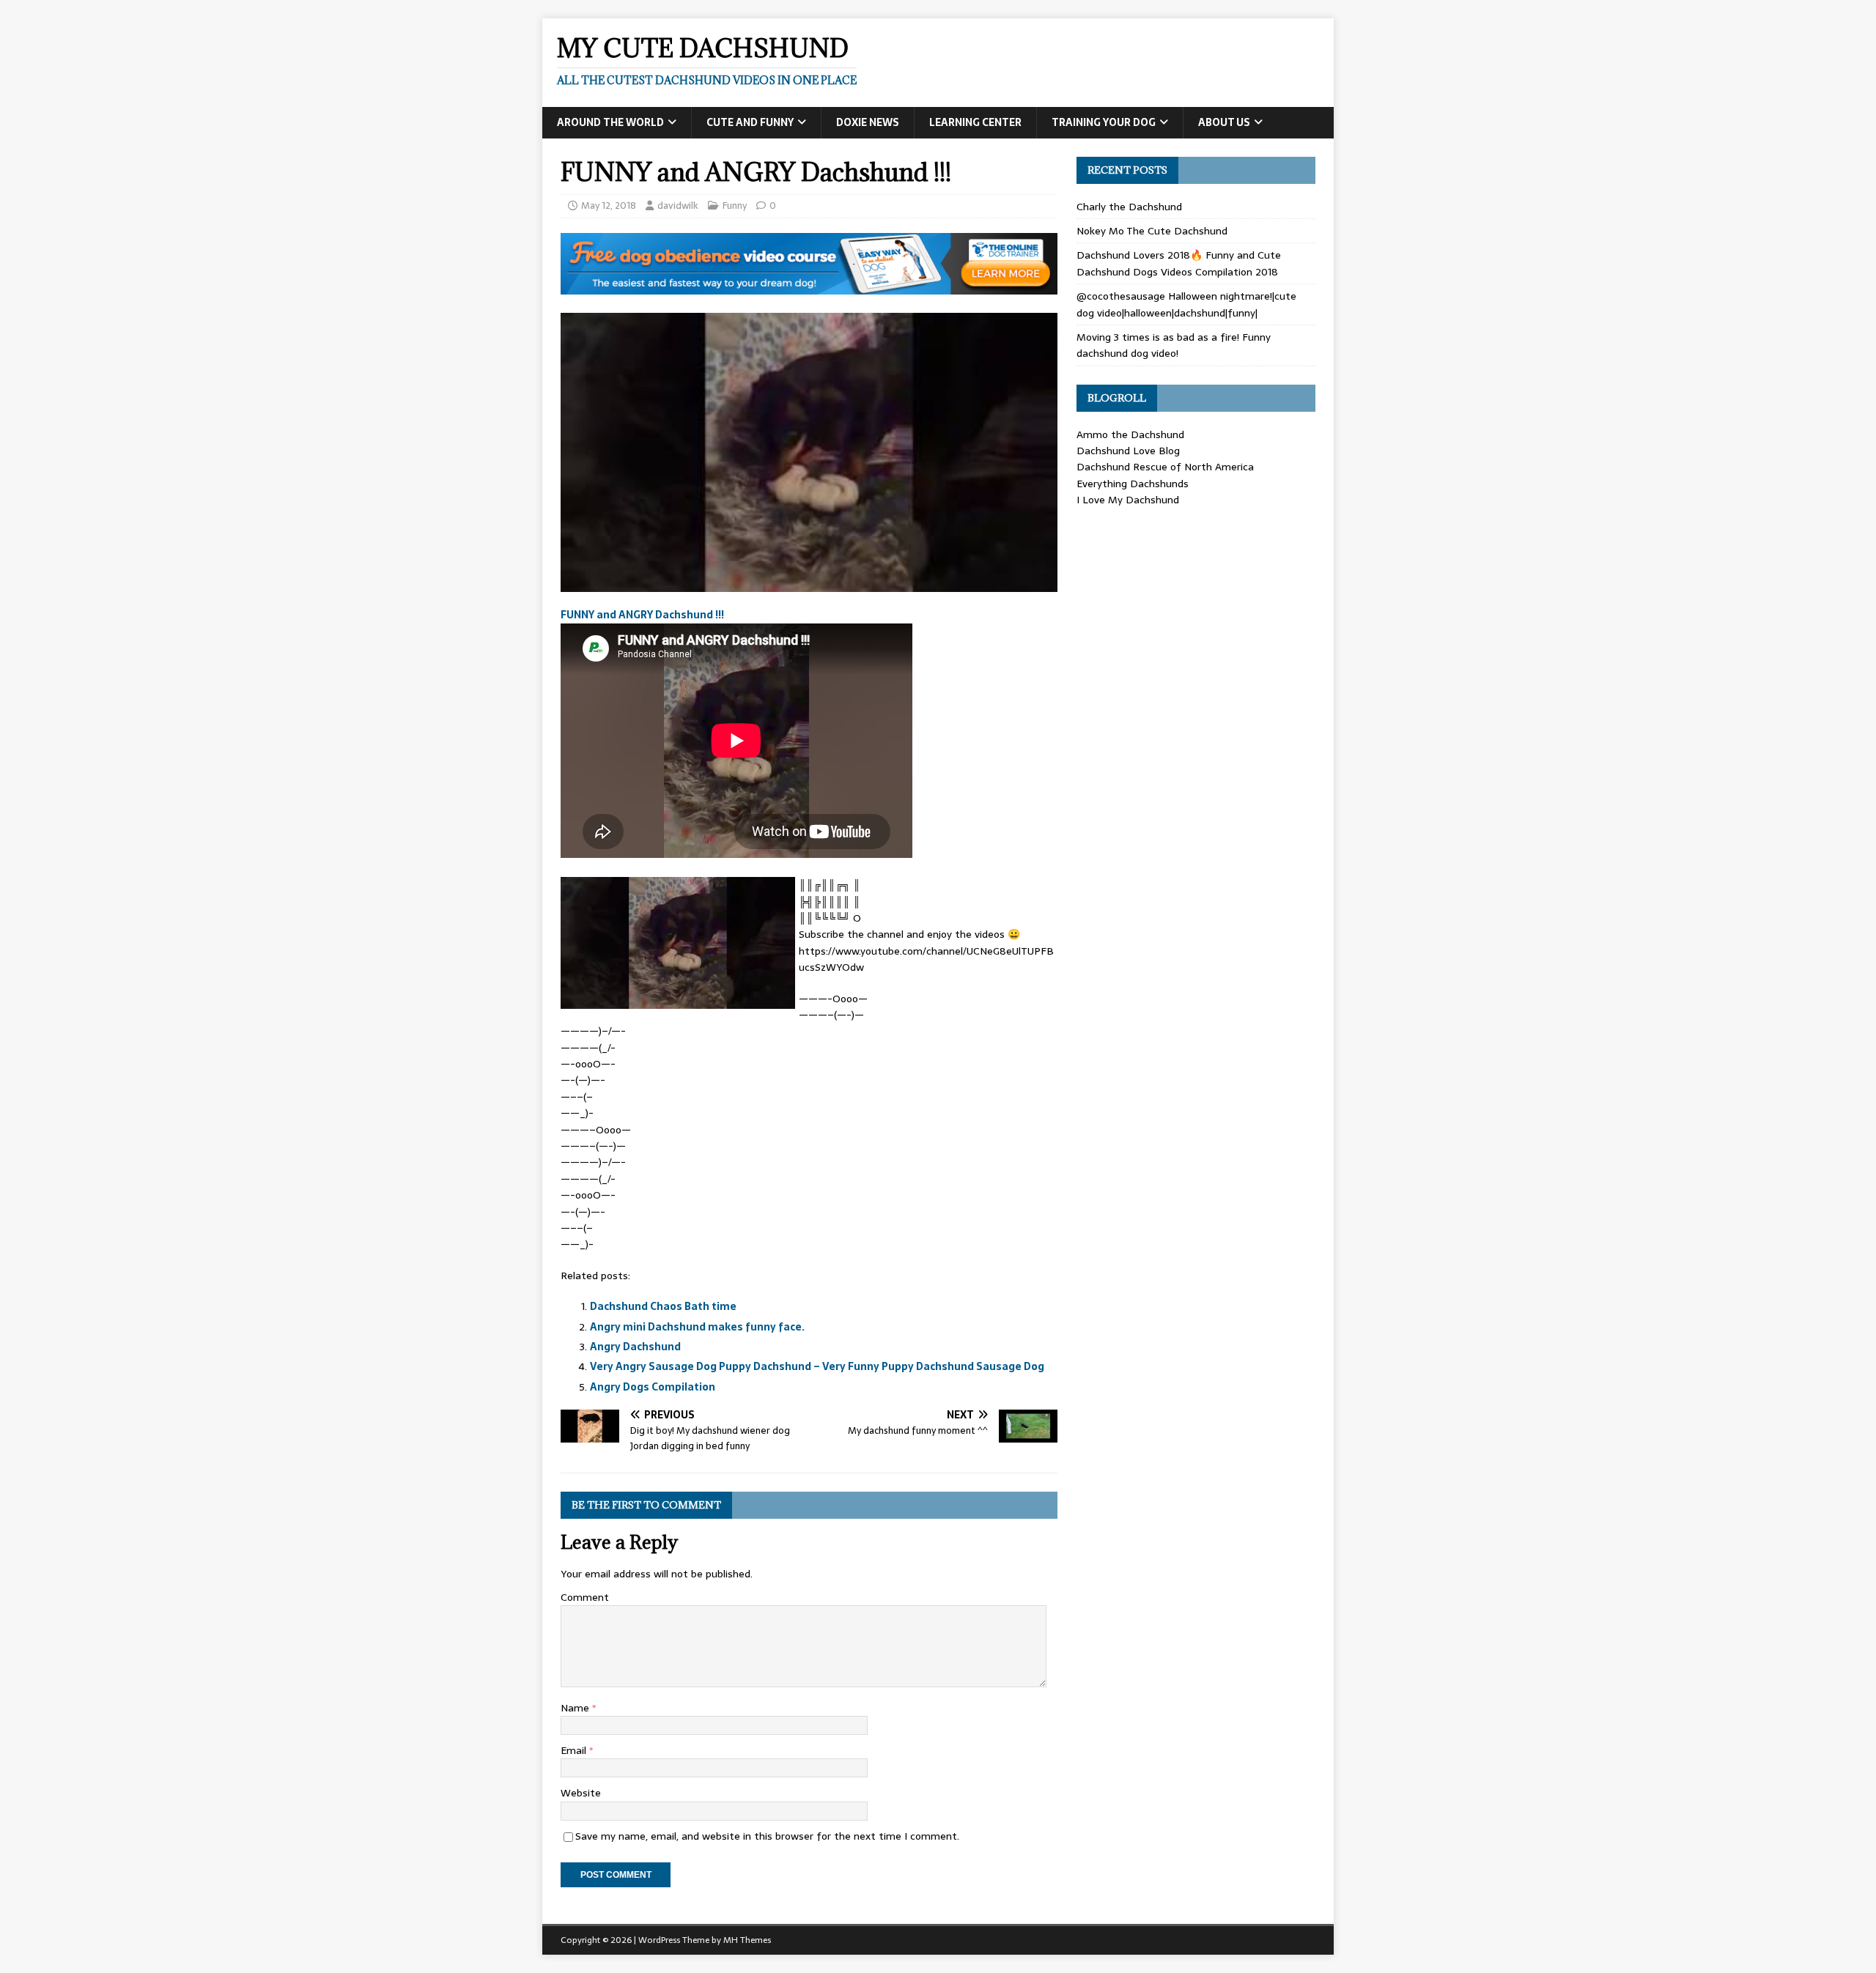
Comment (585, 1597)
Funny (735, 206)
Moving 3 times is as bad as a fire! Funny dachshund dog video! (1174, 345)
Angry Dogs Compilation (653, 1387)
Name (576, 1708)
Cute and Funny (750, 122)
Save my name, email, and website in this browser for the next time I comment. (767, 1836)
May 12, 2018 (609, 206)
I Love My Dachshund (1128, 500)
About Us (1224, 122)
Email (575, 1750)
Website (581, 1793)
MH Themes (747, 1940)
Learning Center (975, 122)
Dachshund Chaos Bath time (663, 1306)
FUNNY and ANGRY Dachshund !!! (642, 615)
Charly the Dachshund (1129, 207)
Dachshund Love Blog (1128, 451)
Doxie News (868, 122)
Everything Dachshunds (1133, 484)
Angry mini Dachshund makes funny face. (697, 1327)
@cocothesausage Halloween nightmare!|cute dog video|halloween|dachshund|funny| (1186, 304)
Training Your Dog (1104, 122)
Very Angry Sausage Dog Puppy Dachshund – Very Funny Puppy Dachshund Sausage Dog (817, 1366)
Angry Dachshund (635, 1347)
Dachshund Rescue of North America (1165, 467)
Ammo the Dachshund (1130, 434)
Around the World (610, 122)
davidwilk (678, 206)
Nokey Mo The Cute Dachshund (1152, 231)
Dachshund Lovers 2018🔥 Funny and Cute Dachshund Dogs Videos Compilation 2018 (1179, 263)
